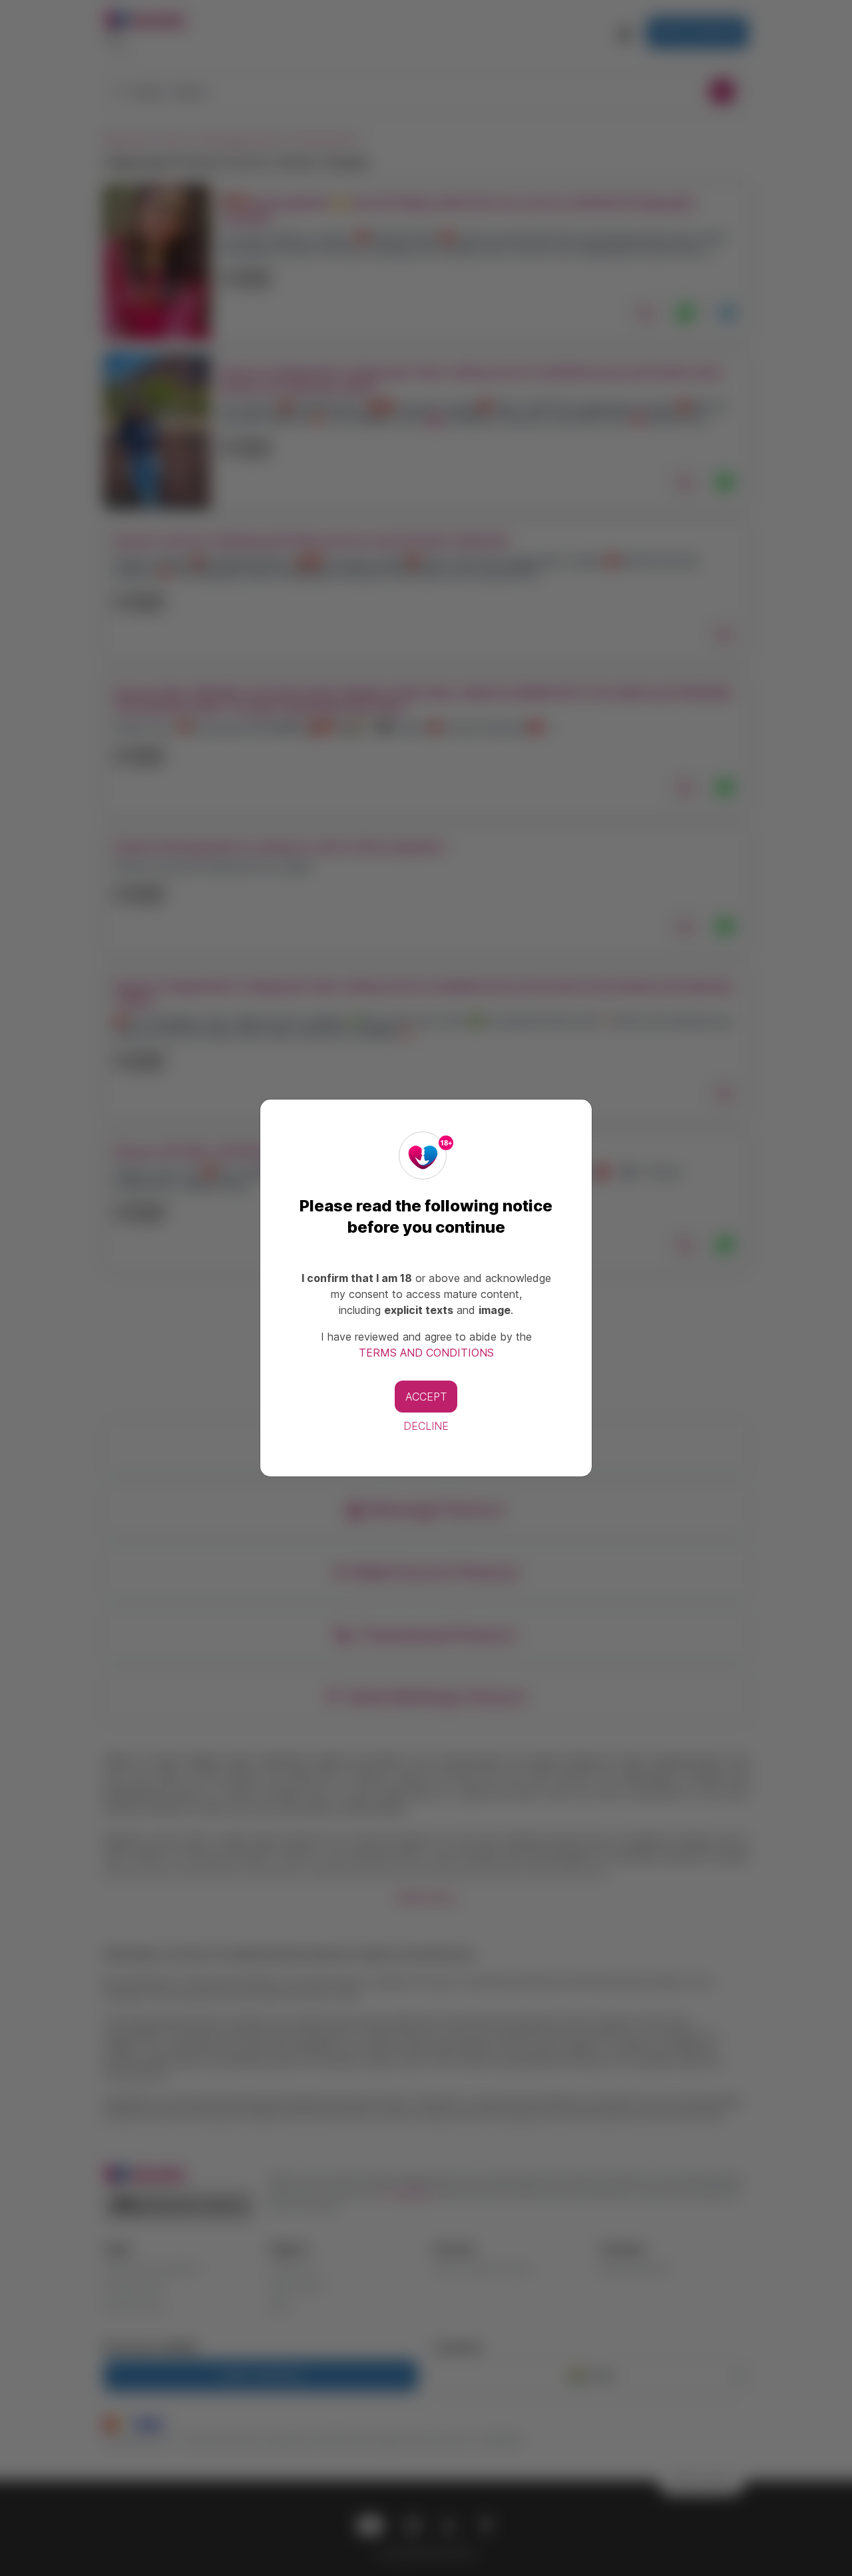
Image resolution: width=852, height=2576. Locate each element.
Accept (426, 1397)
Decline (426, 1426)
